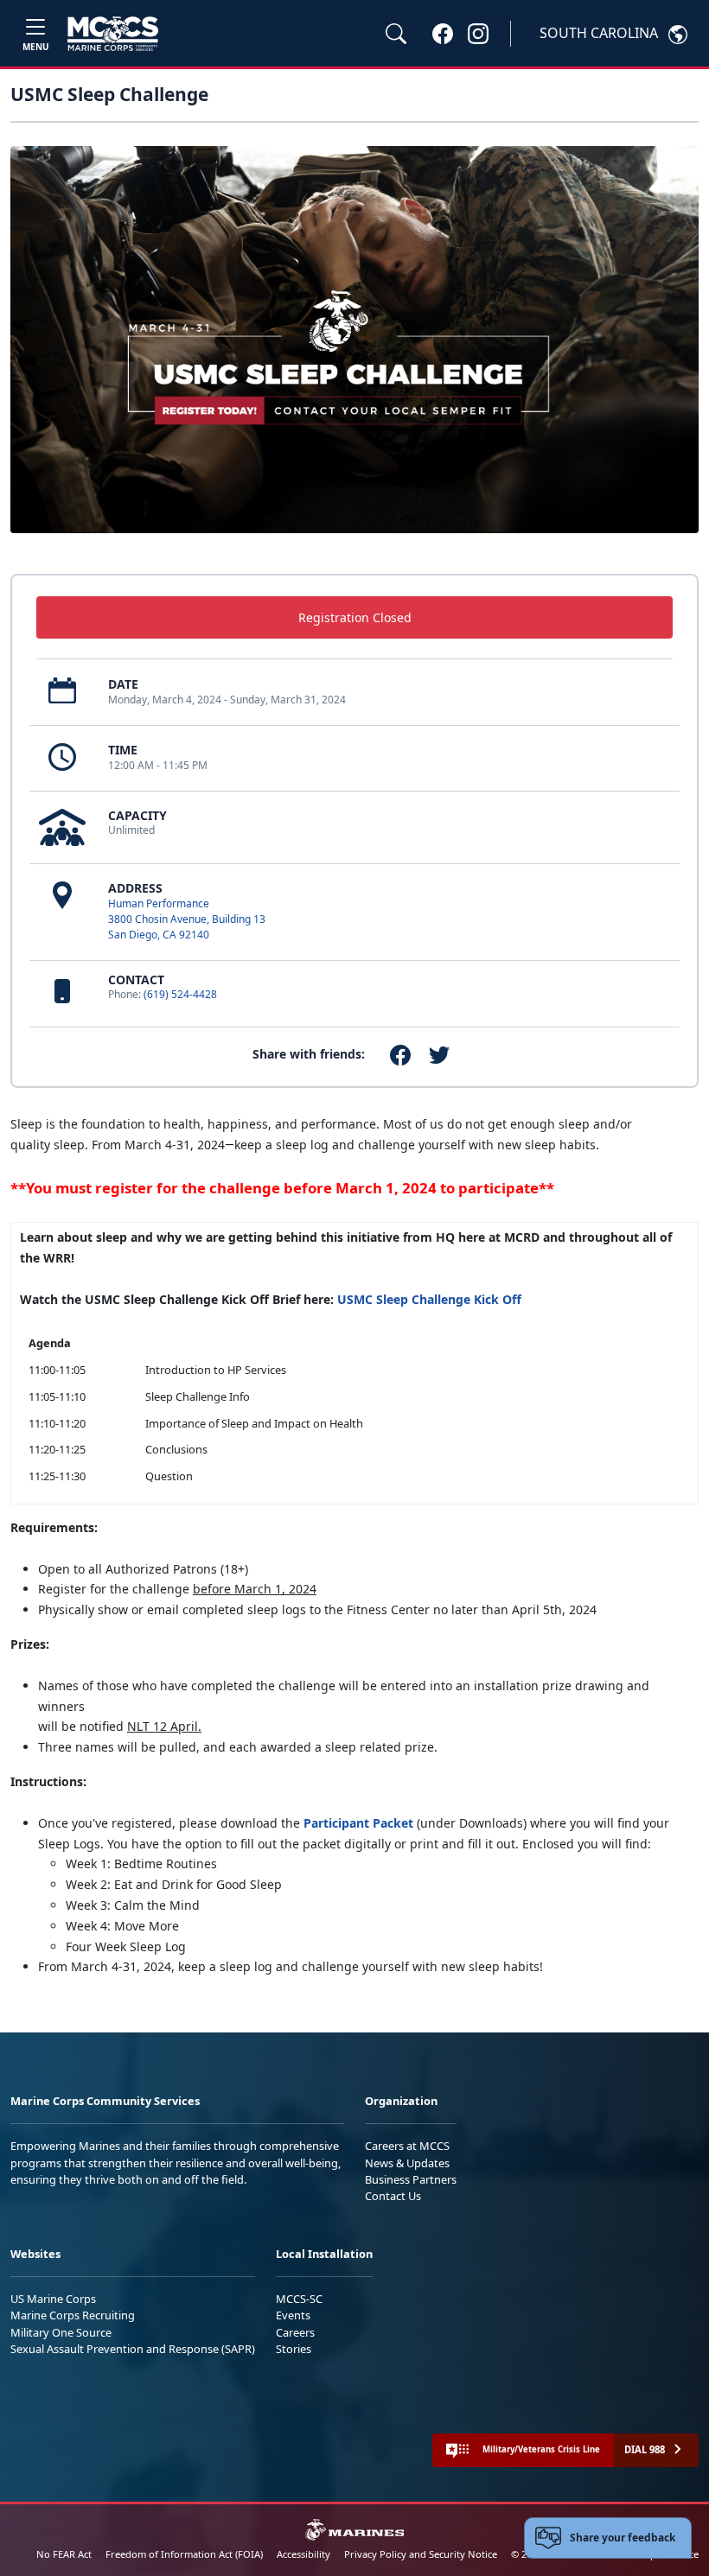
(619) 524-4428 (180, 994)
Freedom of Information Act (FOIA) (184, 2554)
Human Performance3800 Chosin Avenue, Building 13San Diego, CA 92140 (187, 919)
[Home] (113, 34)
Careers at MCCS (407, 2146)
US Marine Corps (53, 2299)
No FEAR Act (64, 2554)
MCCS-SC (299, 2299)
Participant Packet (360, 1823)
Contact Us (393, 2196)
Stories (294, 2349)
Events (293, 2315)
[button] (443, 33)
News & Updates (407, 2163)
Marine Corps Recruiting (73, 2315)
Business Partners (411, 2179)
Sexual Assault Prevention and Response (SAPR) (133, 2349)
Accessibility (303, 2554)
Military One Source (61, 2332)
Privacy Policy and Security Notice (421, 2554)
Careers (295, 2332)
